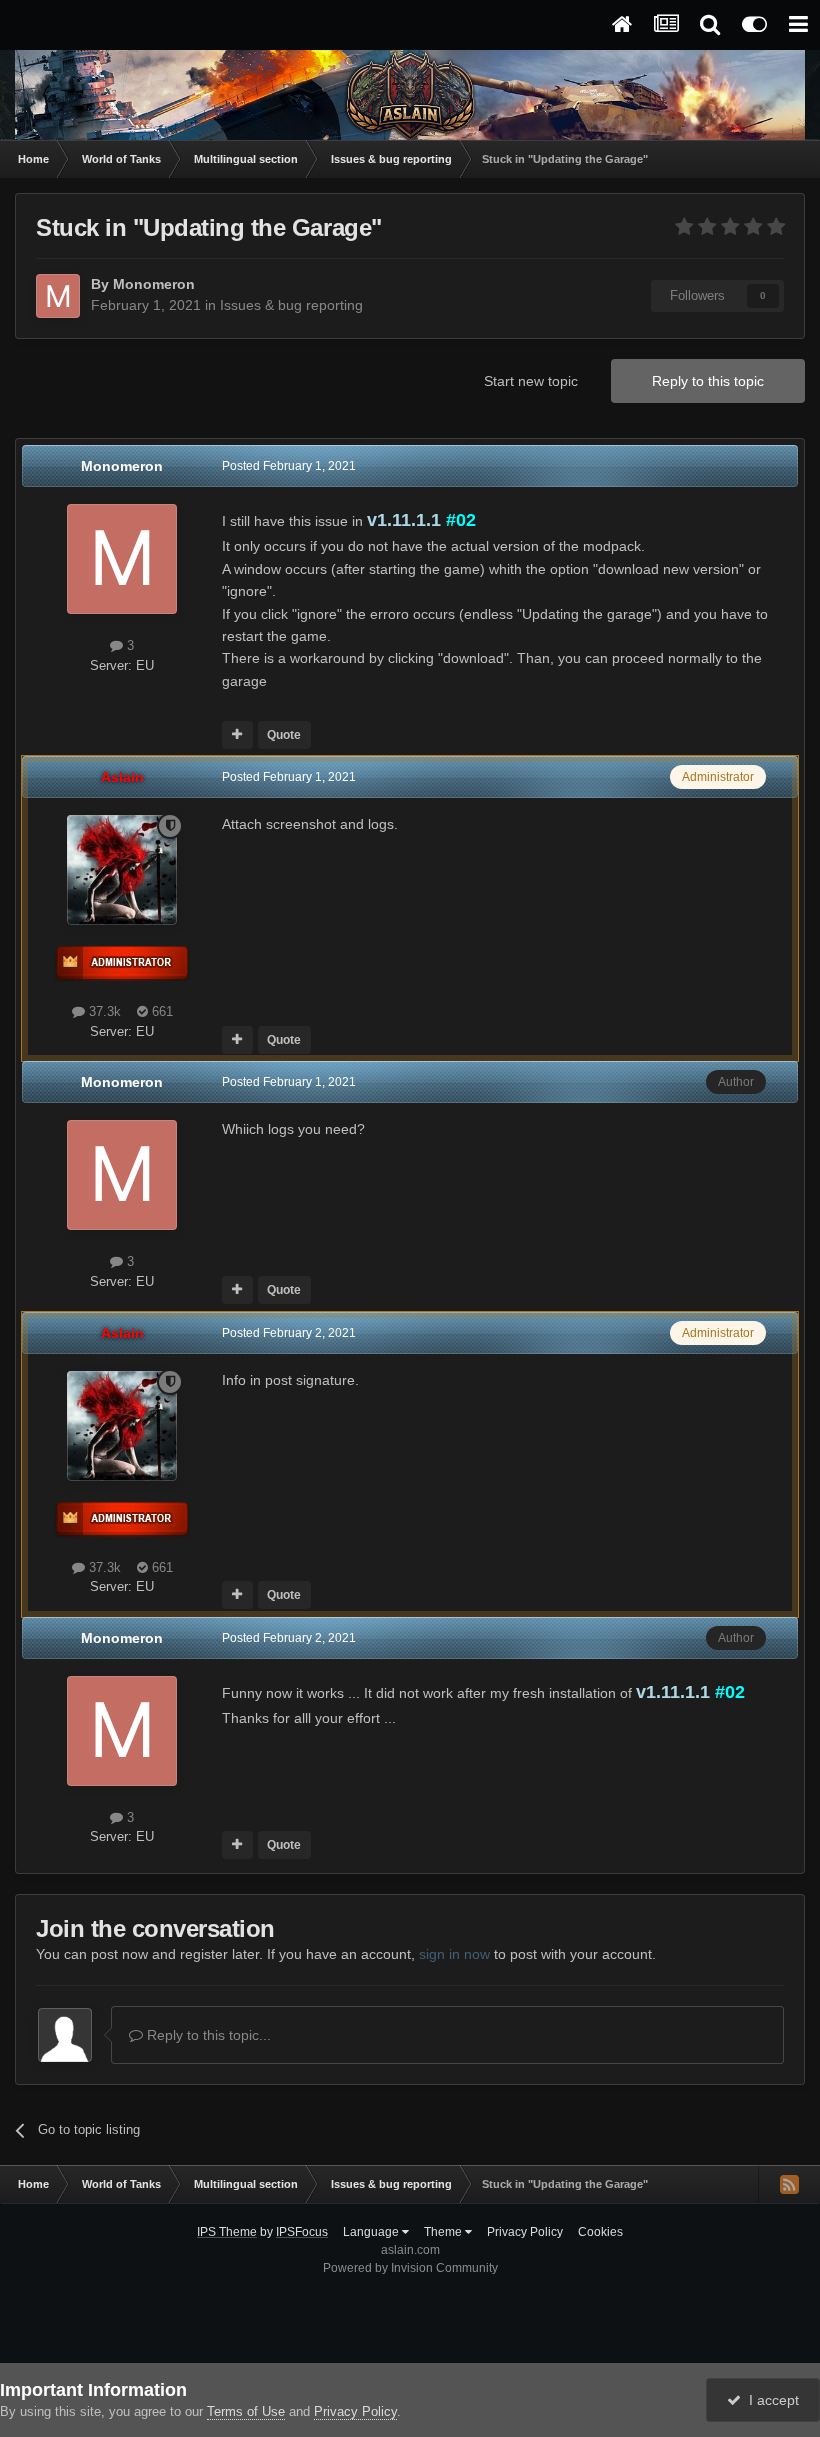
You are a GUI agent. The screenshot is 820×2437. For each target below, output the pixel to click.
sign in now (454, 1954)
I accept (770, 2400)
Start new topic (531, 381)
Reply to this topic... (207, 2035)
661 (160, 1011)
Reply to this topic (708, 381)
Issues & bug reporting (291, 305)
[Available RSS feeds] (789, 2184)
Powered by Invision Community (410, 2268)
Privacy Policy (525, 2232)
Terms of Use (246, 2411)
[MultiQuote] (237, 735)
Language (372, 2232)
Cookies (600, 2232)
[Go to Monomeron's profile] (58, 296)
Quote (284, 735)
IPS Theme (227, 2232)
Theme (444, 2232)
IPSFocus (302, 2232)
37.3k (103, 1011)
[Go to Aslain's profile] (122, 870)
